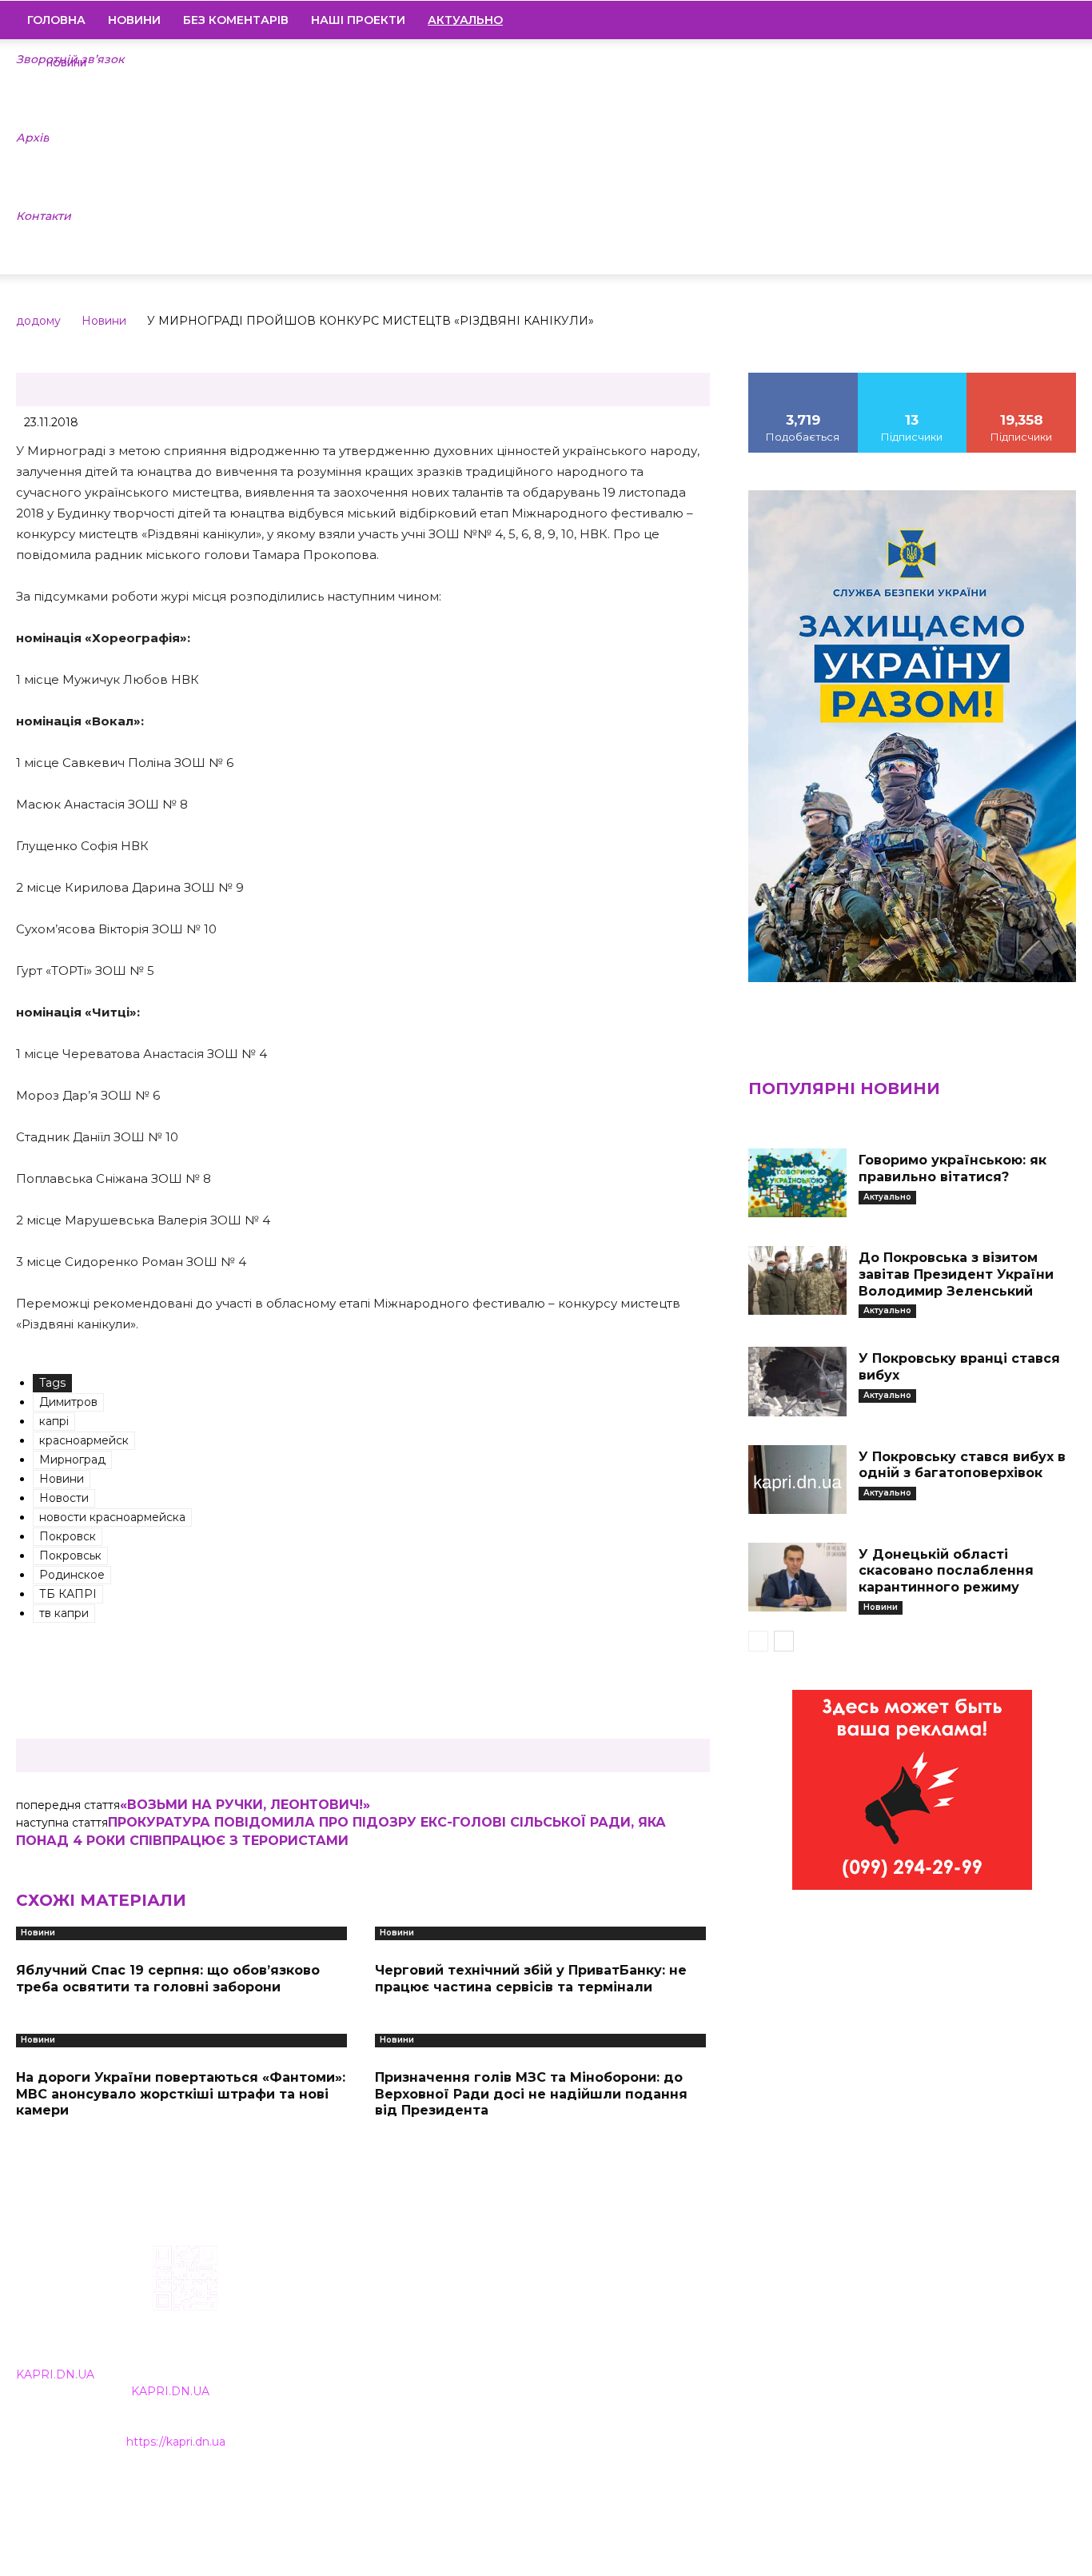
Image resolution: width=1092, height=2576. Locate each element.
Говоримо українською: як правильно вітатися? (953, 1168)
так (803, 378)
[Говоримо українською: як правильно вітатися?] (797, 1183)
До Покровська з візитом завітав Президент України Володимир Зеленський (956, 1274)
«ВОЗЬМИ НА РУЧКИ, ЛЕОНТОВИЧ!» (245, 1805)
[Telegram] (1010, 20)
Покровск (68, 1536)
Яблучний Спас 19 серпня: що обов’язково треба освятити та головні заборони (168, 1979)
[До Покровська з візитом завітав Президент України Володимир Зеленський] (797, 1280)
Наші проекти (358, 20)
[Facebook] (955, 20)
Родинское (72, 1575)
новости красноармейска (112, 1517)
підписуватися (1022, 378)
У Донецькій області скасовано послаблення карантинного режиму (946, 1571)
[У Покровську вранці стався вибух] (797, 1381)
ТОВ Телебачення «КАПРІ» (462, 2346)
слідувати (912, 378)
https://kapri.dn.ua (176, 2442)
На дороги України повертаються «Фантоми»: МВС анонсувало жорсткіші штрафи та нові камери (181, 2094)
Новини (134, 20)
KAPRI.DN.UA (55, 2374)
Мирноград (72, 1460)
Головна (56, 20)
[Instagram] (982, 20)
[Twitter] (1037, 20)
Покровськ (70, 1556)
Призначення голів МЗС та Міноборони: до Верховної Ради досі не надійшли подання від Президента (531, 2094)
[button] (1057, 21)
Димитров (68, 1402)
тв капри (64, 1613)
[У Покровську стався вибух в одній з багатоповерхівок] (797, 1480)
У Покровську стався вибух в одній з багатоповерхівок (962, 1465)
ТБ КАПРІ (68, 1594)
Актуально (887, 1197)
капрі (54, 1421)
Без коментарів (236, 20)
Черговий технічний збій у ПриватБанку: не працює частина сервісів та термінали (531, 1979)
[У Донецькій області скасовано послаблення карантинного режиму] (797, 1577)
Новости (64, 1498)
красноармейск (84, 1440)
